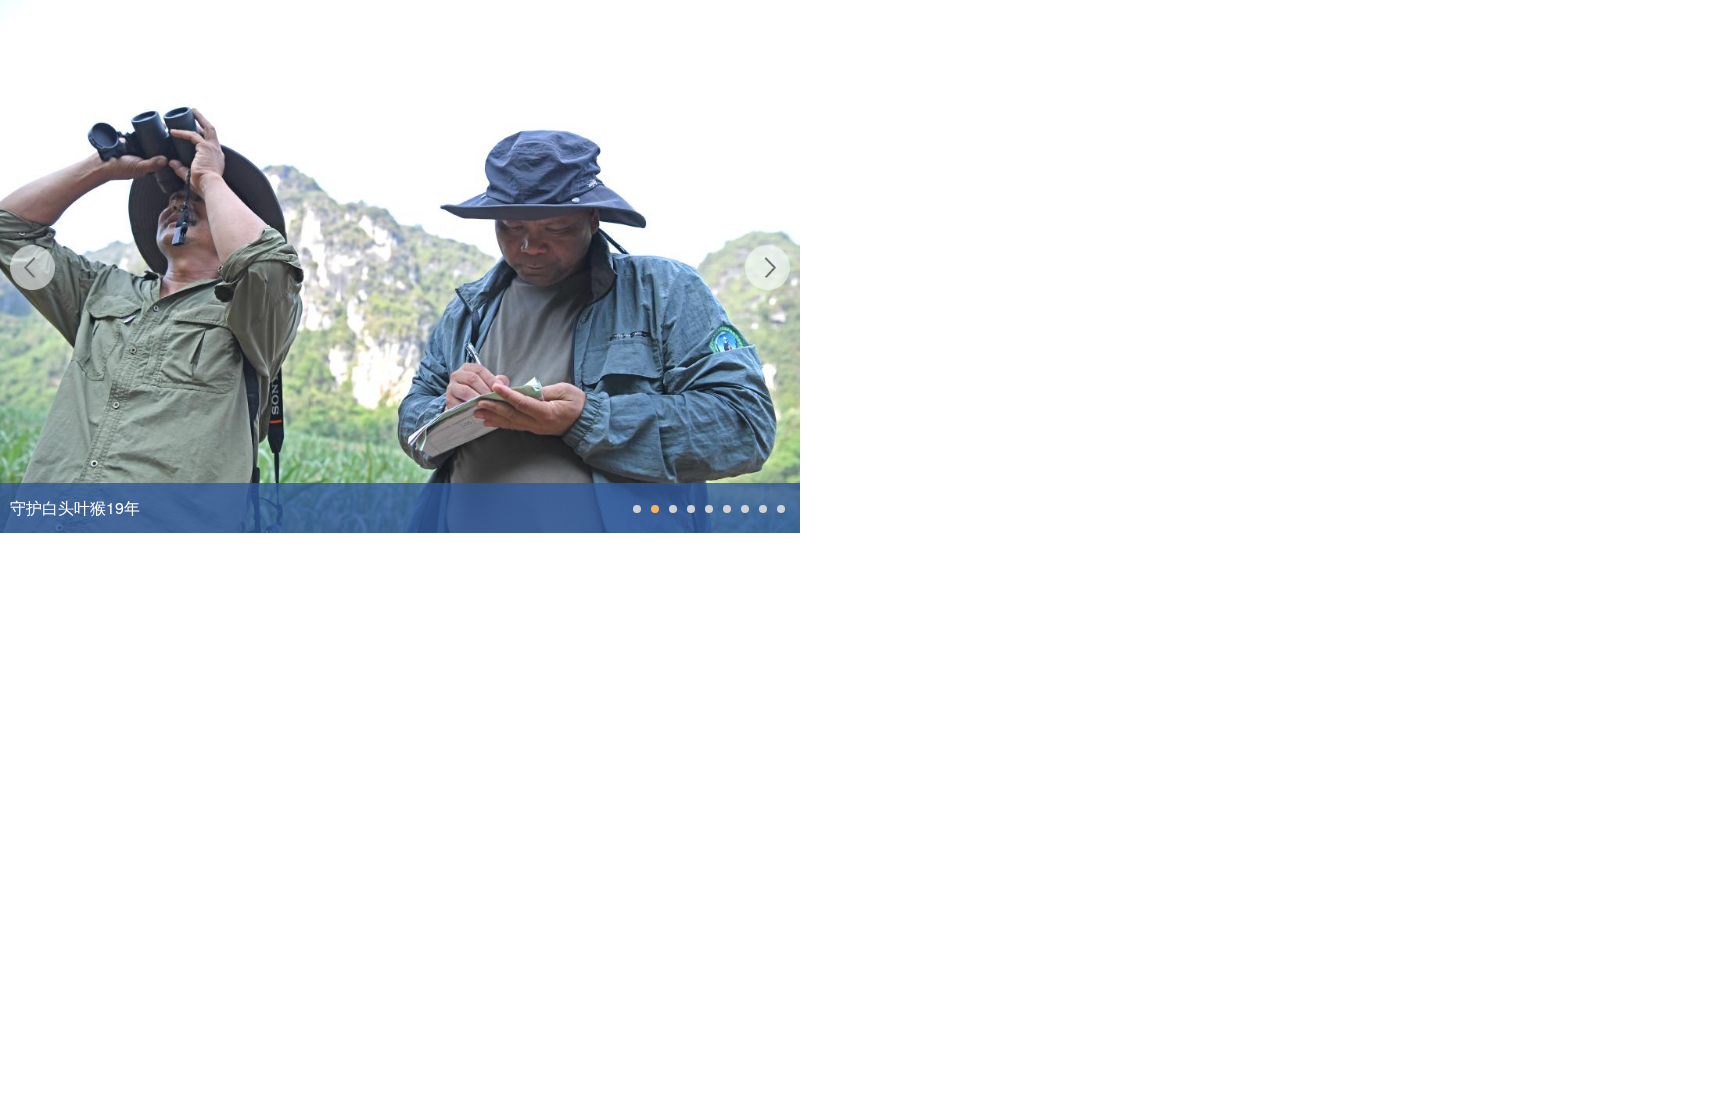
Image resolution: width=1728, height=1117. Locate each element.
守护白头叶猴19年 (75, 507)
